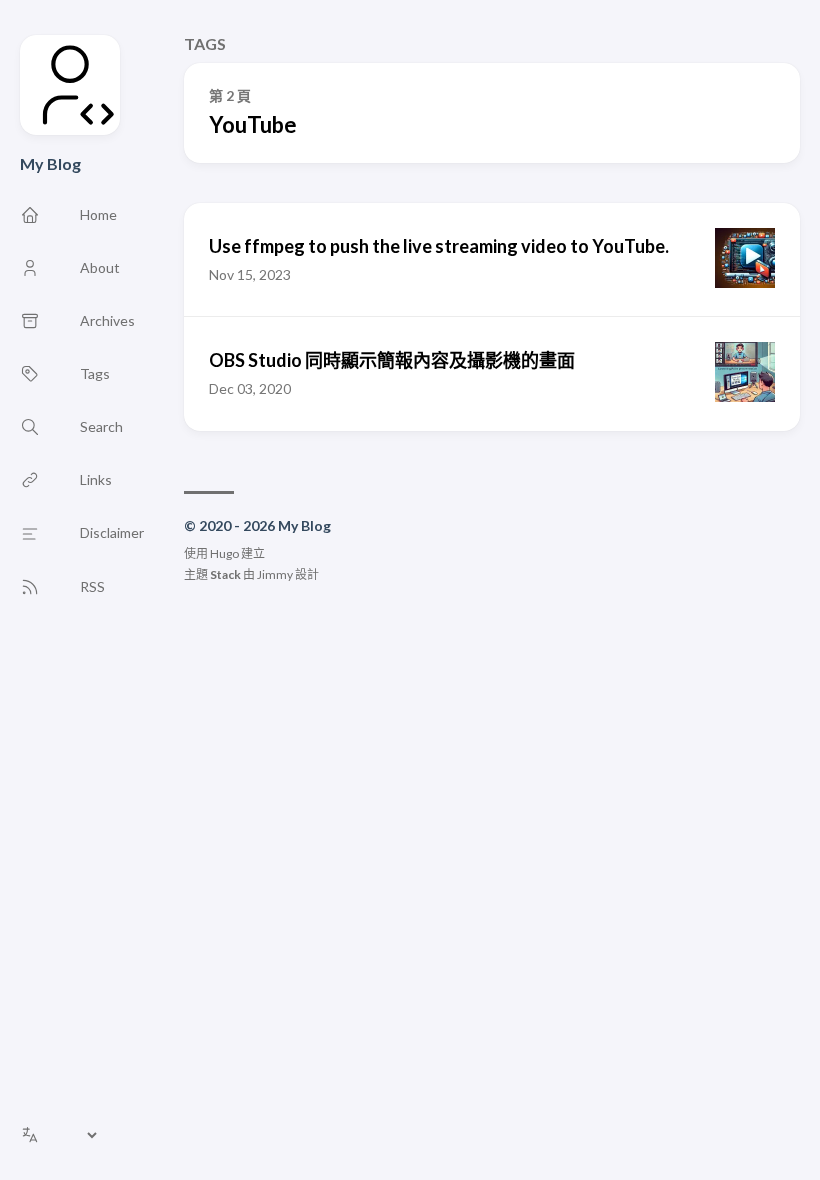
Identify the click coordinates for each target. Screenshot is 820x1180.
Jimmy (275, 574)
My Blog (50, 163)
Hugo (224, 553)
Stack (225, 574)
